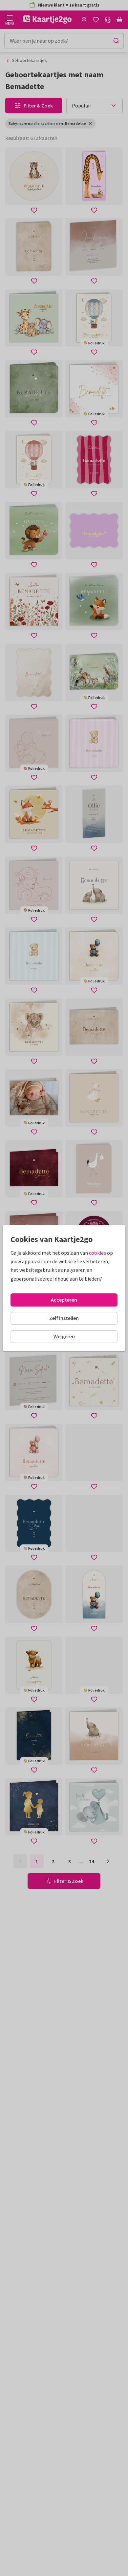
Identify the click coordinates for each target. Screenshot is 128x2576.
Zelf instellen (64, 1318)
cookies (97, 1253)
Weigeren (64, 1336)
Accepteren (64, 1300)
